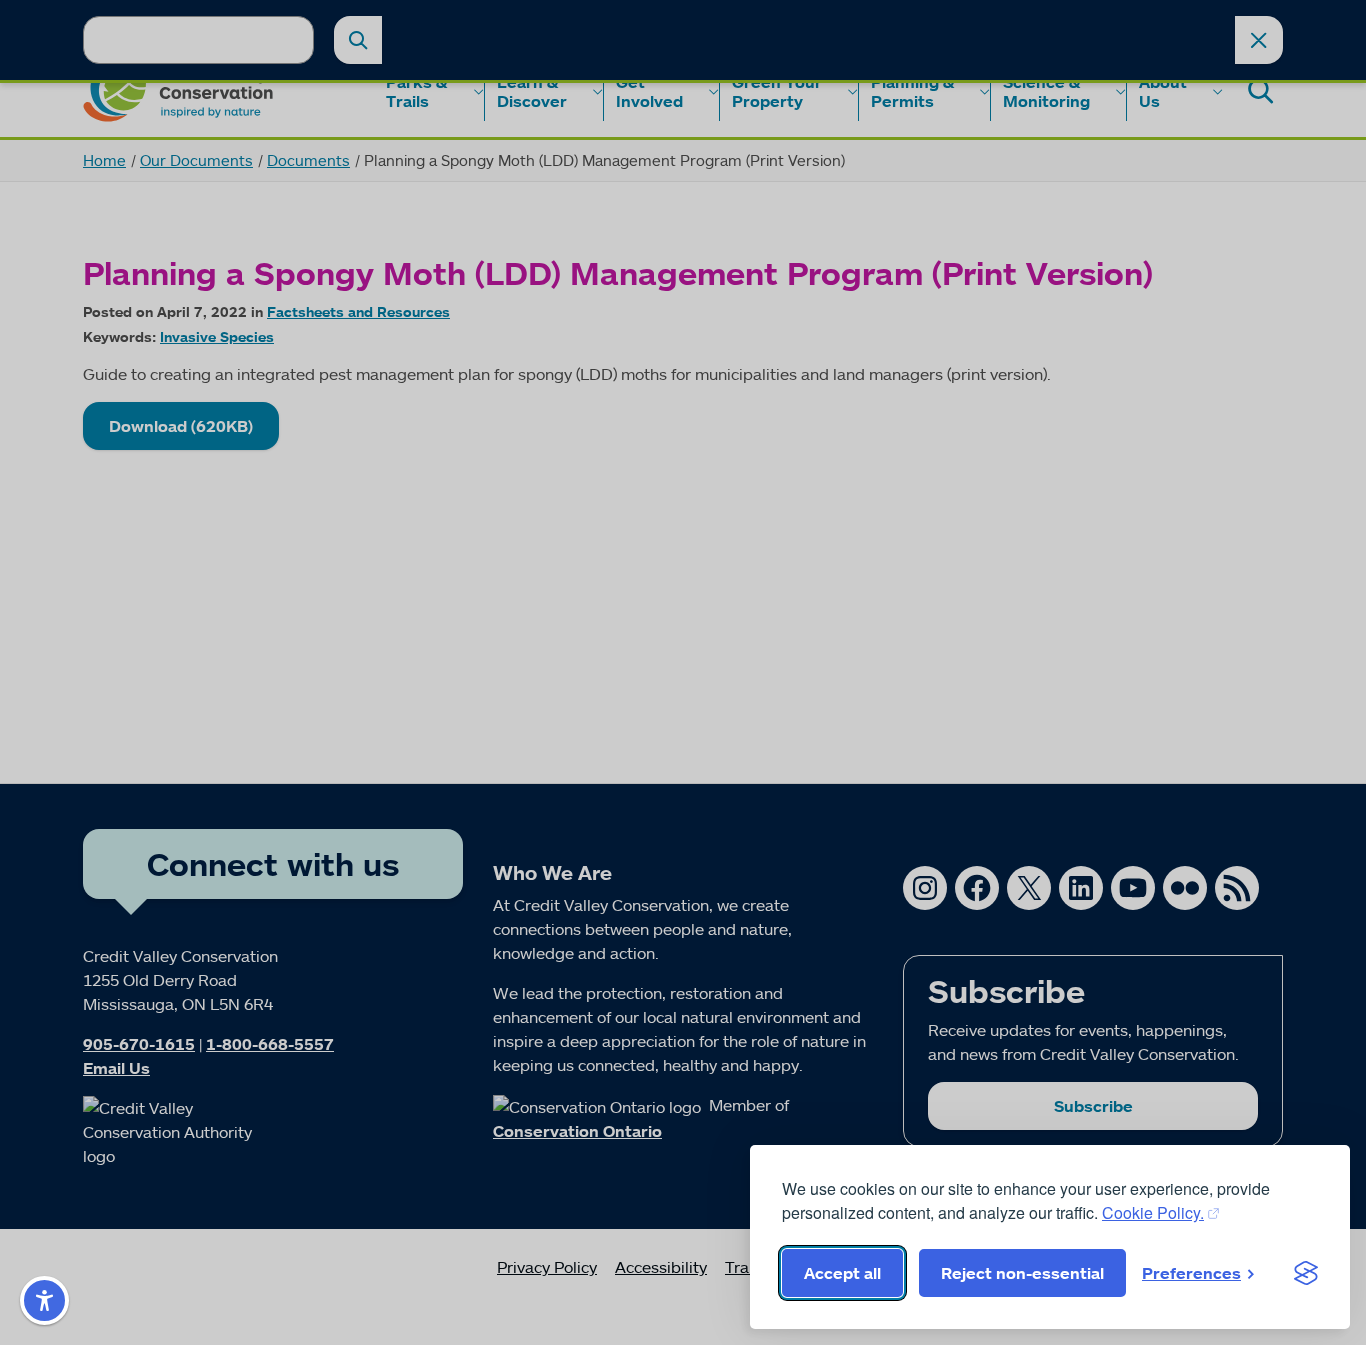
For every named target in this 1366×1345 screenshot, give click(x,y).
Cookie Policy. (1153, 1212)
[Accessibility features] (44, 1300)
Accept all (842, 1273)
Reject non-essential (1022, 1273)
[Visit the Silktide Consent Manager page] (1306, 1273)
